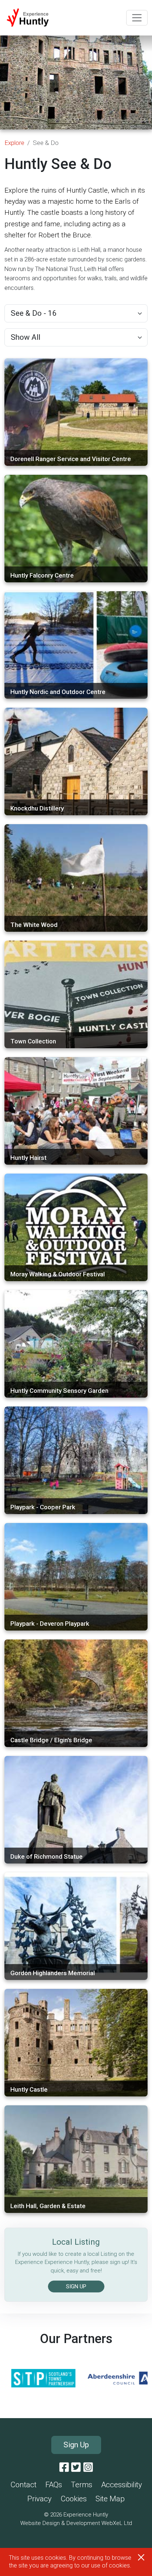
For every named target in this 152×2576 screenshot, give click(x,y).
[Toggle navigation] (137, 18)
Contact (23, 2485)
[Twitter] (76, 2468)
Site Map (110, 2499)
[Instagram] (88, 2468)
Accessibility (122, 2485)
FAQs (54, 2485)
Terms (82, 2485)
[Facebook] (64, 2468)
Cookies (74, 2499)
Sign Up (76, 2445)
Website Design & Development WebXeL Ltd (76, 2523)
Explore (14, 143)
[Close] (141, 2557)
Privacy (39, 2499)
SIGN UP (76, 2286)
